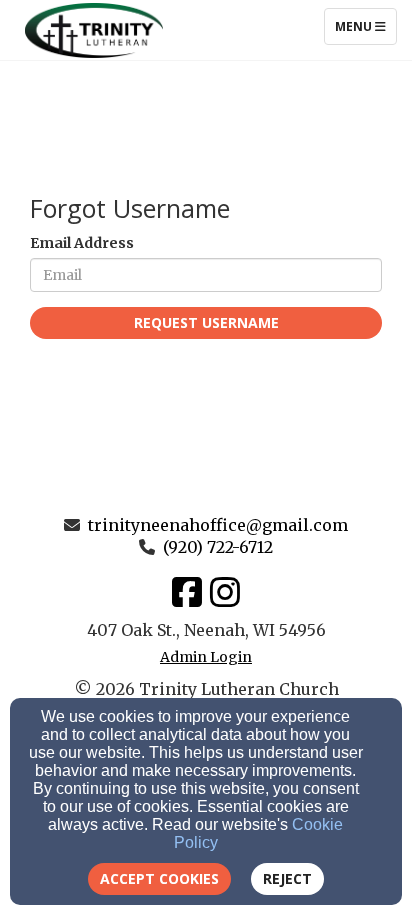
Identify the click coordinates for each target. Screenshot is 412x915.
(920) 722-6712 (218, 547)
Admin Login (206, 657)
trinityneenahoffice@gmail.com (218, 525)
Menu (365, 26)
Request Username (206, 322)
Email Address (82, 243)
